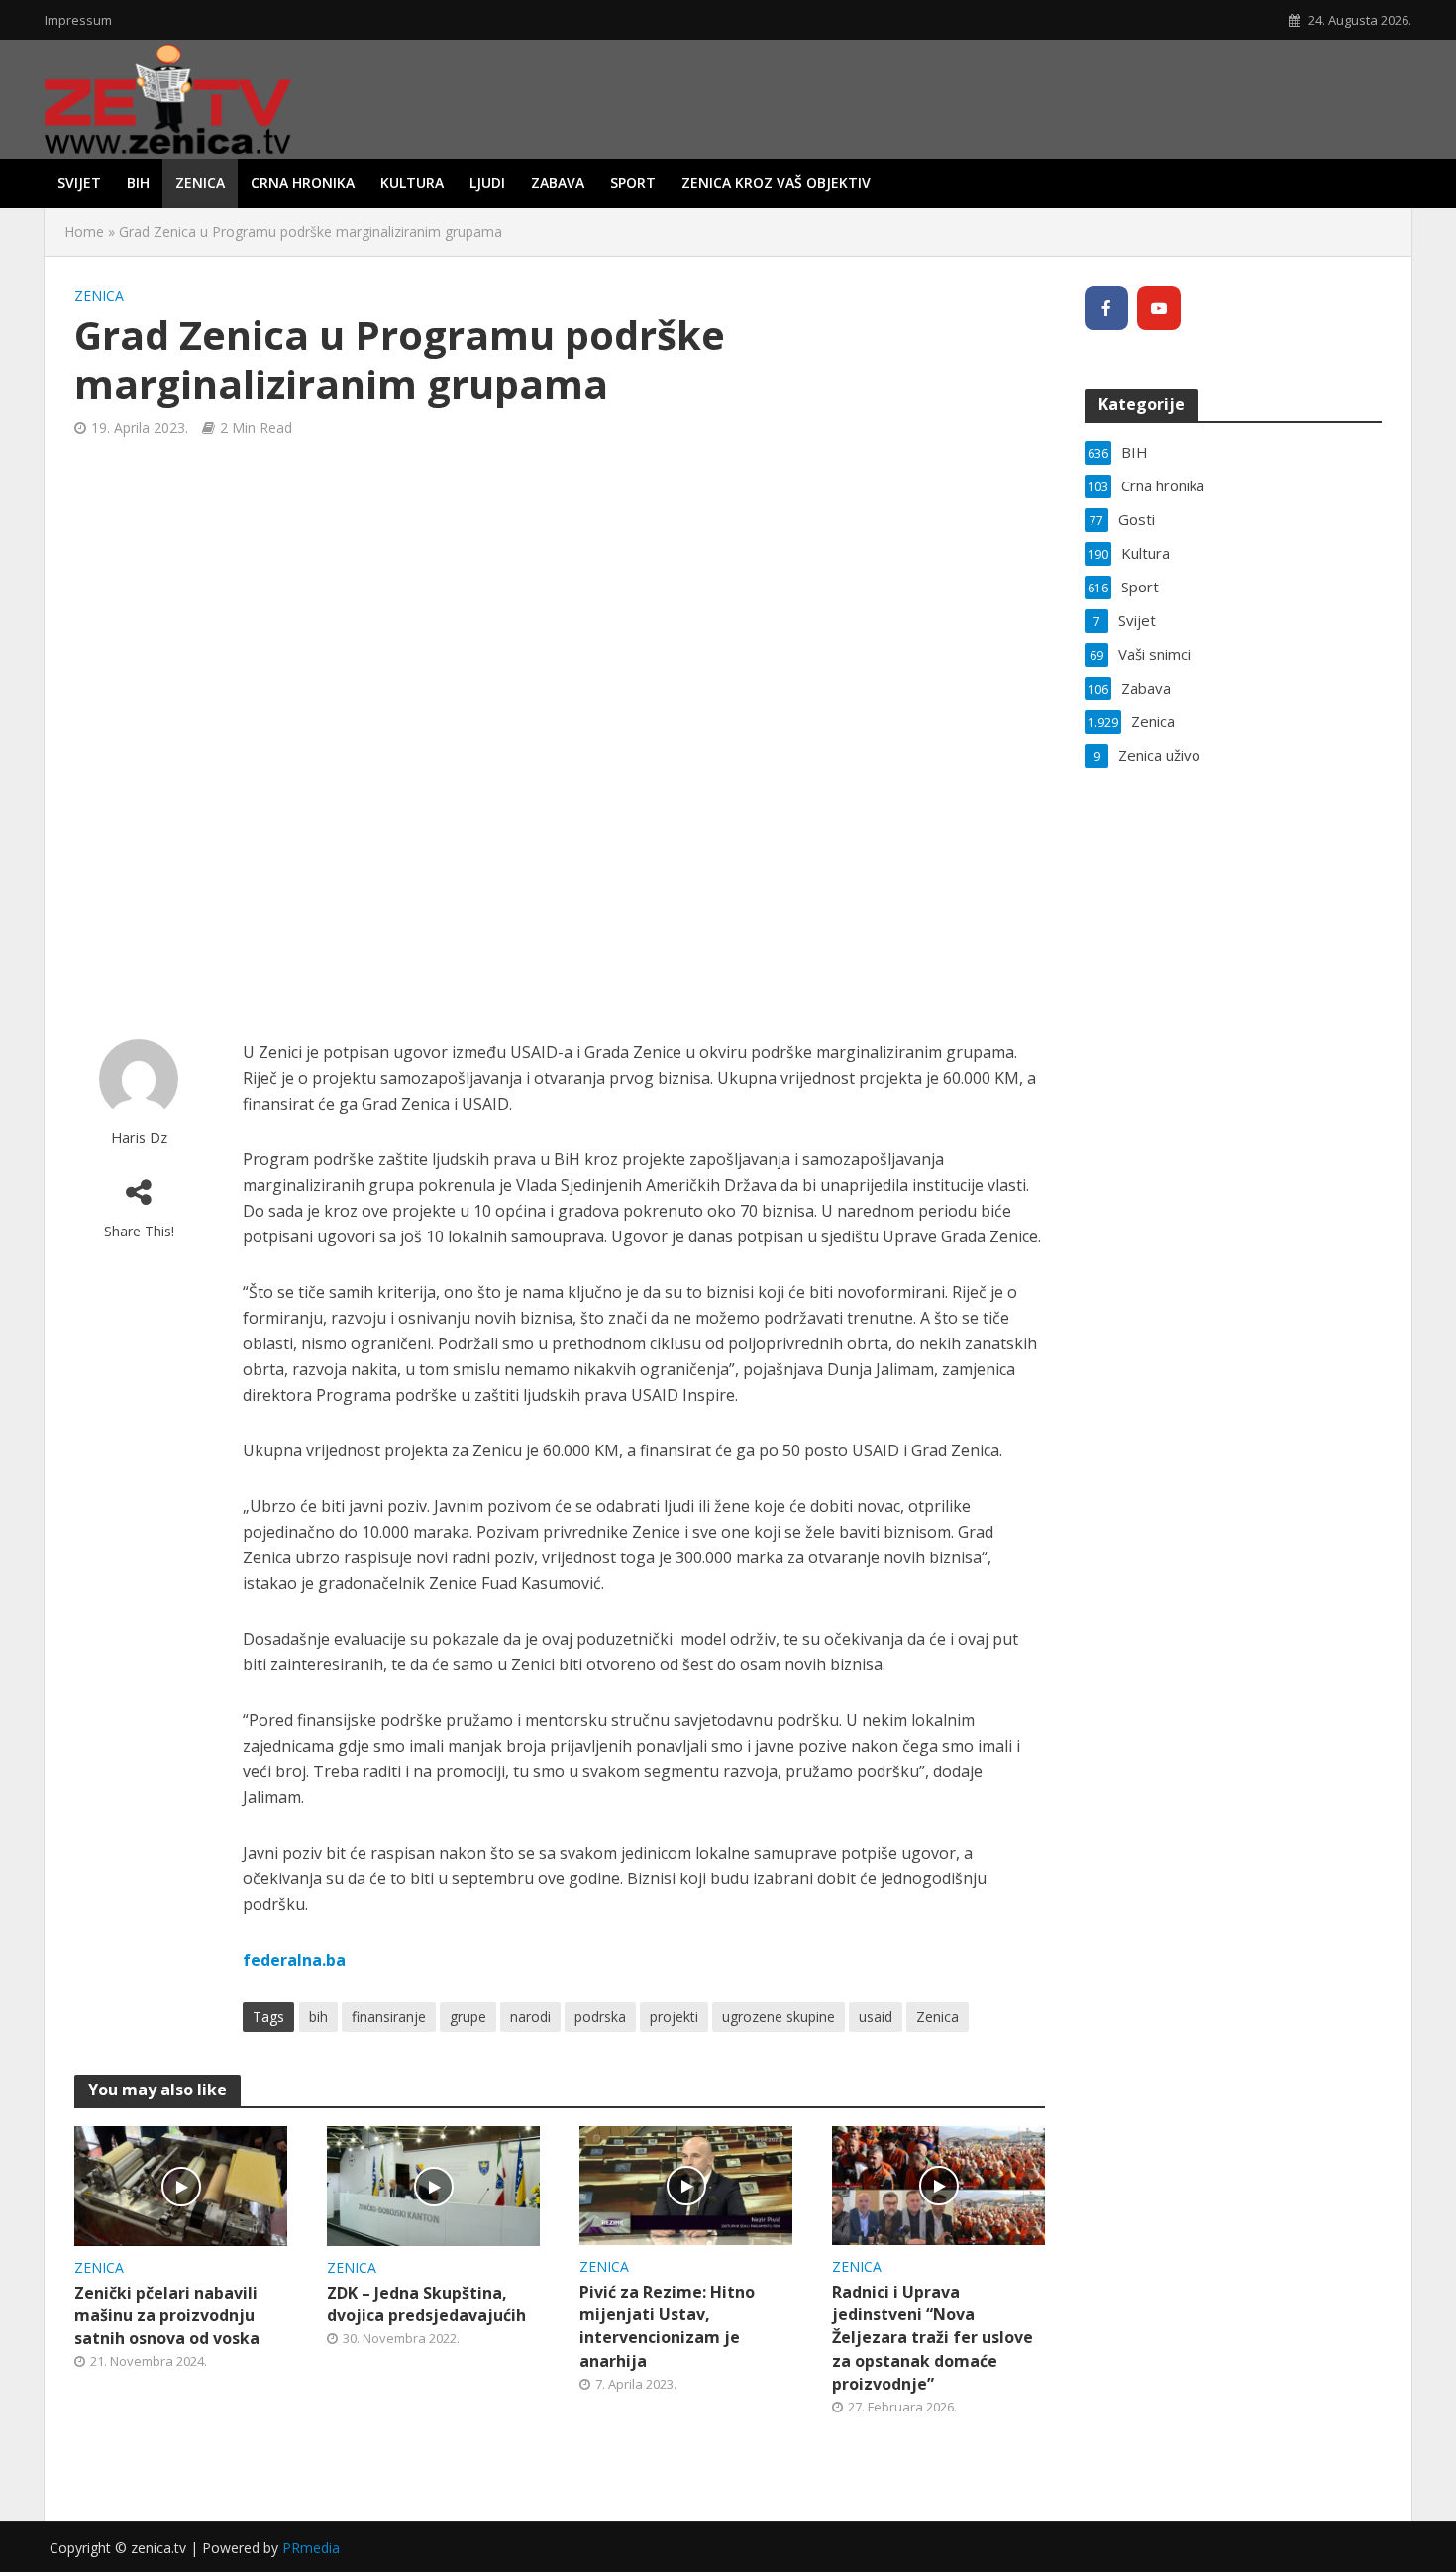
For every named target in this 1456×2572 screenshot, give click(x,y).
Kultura (412, 183)
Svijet (79, 183)
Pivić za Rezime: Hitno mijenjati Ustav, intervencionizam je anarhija (667, 2326)
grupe (468, 2017)
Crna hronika (303, 183)
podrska (600, 2017)
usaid (876, 2017)
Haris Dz (139, 1138)
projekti (674, 2017)
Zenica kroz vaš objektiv (776, 183)
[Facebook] (1106, 308)
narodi (530, 2017)
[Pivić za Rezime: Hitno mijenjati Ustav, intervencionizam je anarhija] (686, 2185)
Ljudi (487, 183)
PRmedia (311, 2548)
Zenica (200, 183)
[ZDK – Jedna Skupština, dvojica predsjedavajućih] (433, 2185)
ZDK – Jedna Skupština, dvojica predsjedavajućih (426, 2304)
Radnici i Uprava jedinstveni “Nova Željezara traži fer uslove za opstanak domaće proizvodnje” (933, 2337)
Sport (633, 183)
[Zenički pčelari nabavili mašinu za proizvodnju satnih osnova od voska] (181, 2185)
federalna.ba (294, 1960)
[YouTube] (1159, 308)
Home (84, 231)
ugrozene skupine (779, 2017)
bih (318, 2017)
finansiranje (389, 2017)
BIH (138, 183)
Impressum (78, 20)
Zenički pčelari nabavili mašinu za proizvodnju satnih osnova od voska (167, 2315)
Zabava (558, 183)
